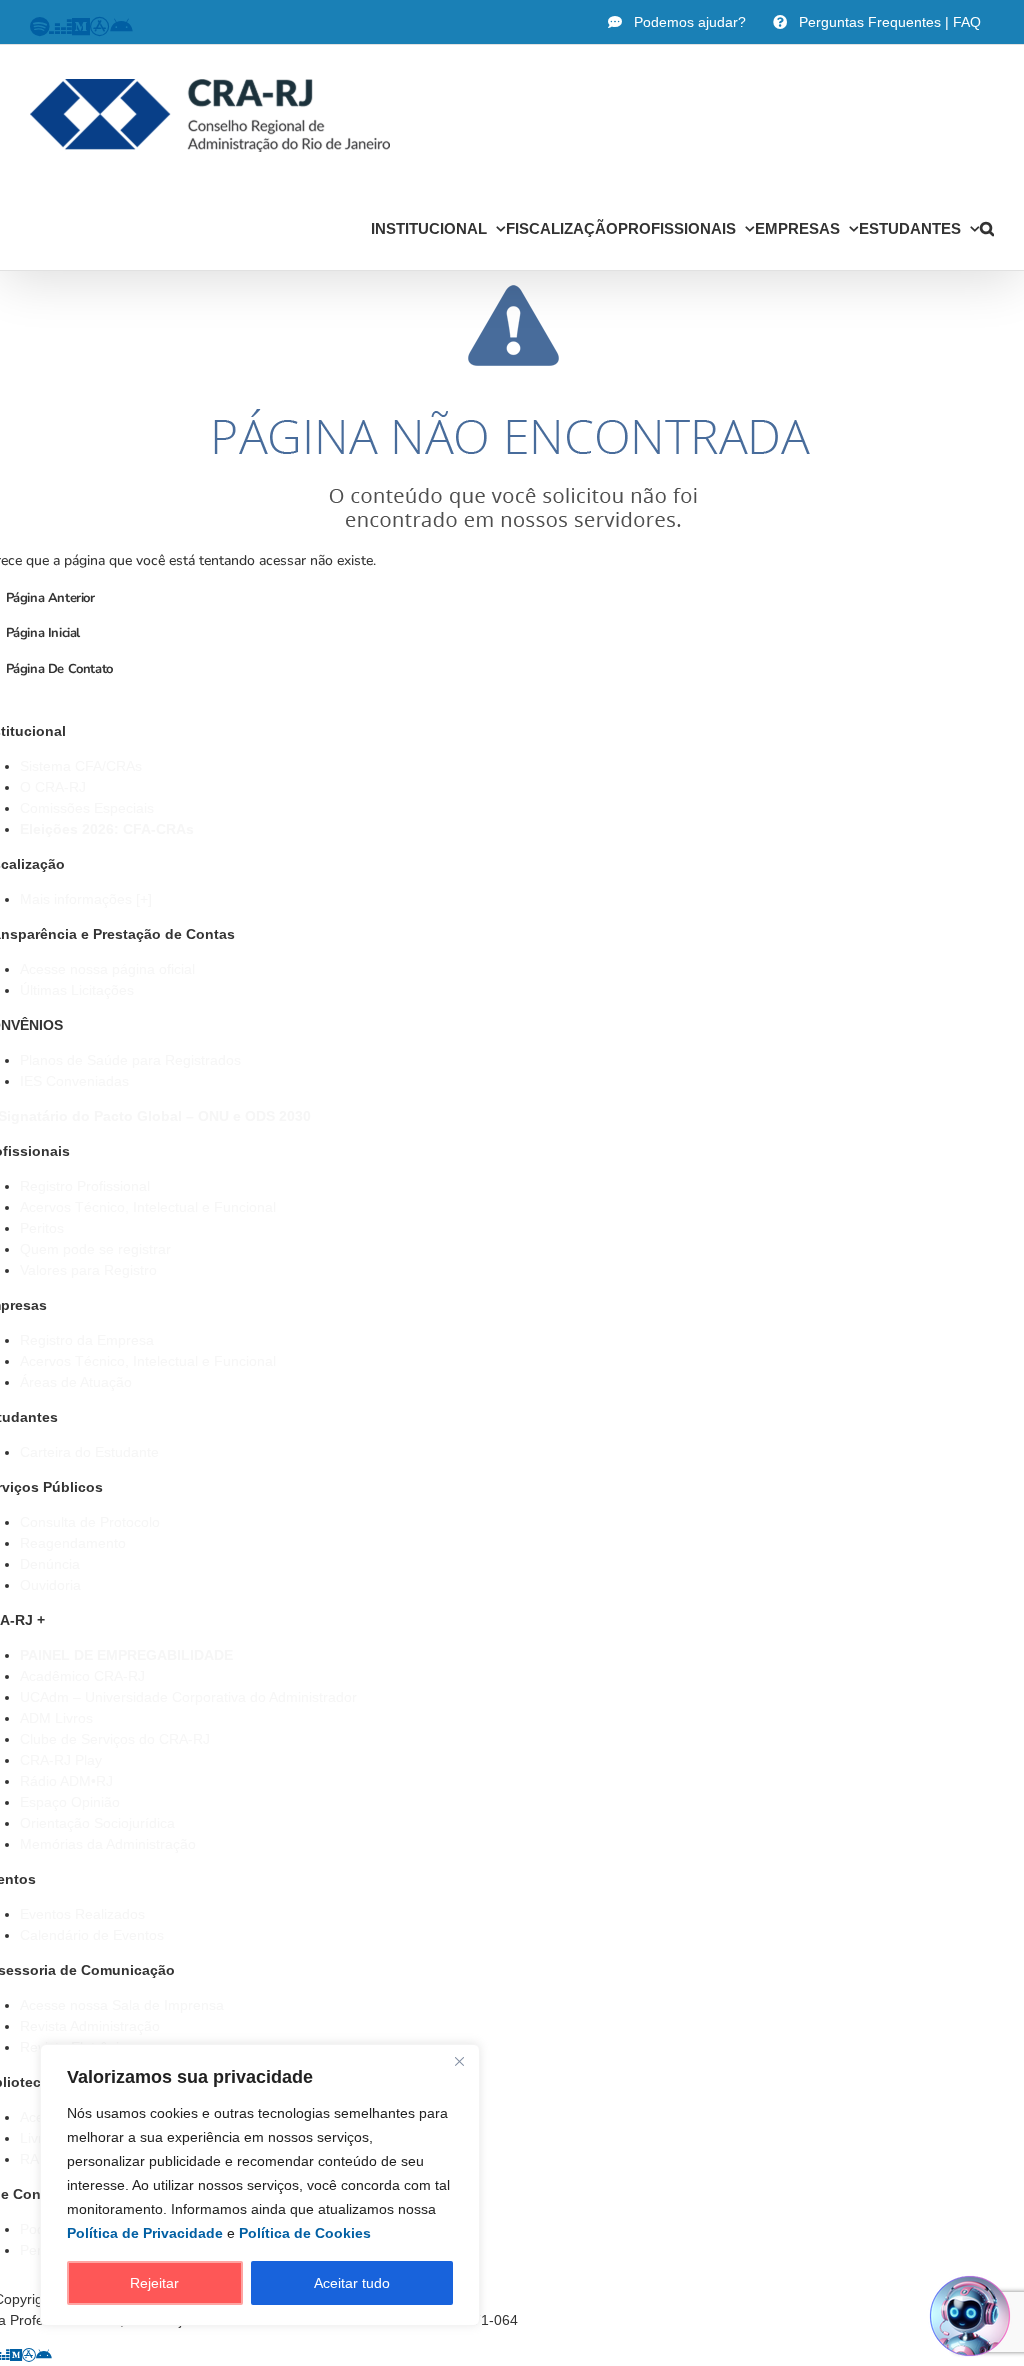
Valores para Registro (88, 1270)
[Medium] (16, 2355)
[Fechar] (459, 2061)
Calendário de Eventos (92, 1935)
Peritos (42, 1228)
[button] (987, 228)
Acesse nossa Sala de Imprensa (122, 2005)
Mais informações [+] (86, 899)
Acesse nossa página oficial (107, 969)
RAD (34, 2159)
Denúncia (50, 1564)
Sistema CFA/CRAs (81, 766)
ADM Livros (56, 1718)
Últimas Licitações (77, 990)
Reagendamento (73, 1543)
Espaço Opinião (70, 1802)
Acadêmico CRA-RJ (82, 1676)
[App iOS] (29, 2355)
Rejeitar (154, 2283)
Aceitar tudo (352, 2283)
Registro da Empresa (87, 1340)
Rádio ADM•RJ (66, 1781)
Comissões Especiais (87, 808)
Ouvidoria (50, 1585)
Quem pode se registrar (95, 1249)
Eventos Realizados (82, 1914)
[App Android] (44, 2355)
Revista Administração (90, 2026)
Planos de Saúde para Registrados (130, 1060)
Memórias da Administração (108, 1844)
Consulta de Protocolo (90, 1522)
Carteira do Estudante (89, 1452)
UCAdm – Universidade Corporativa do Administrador (188, 1697)
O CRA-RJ (53, 787)
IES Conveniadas (74, 1081)
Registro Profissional (85, 1186)
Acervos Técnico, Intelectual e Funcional (148, 1207)
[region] (260, 2185)
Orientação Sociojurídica (97, 1823)
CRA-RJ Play (61, 1760)
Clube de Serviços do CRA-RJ (115, 1739)
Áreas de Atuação (76, 1382)
